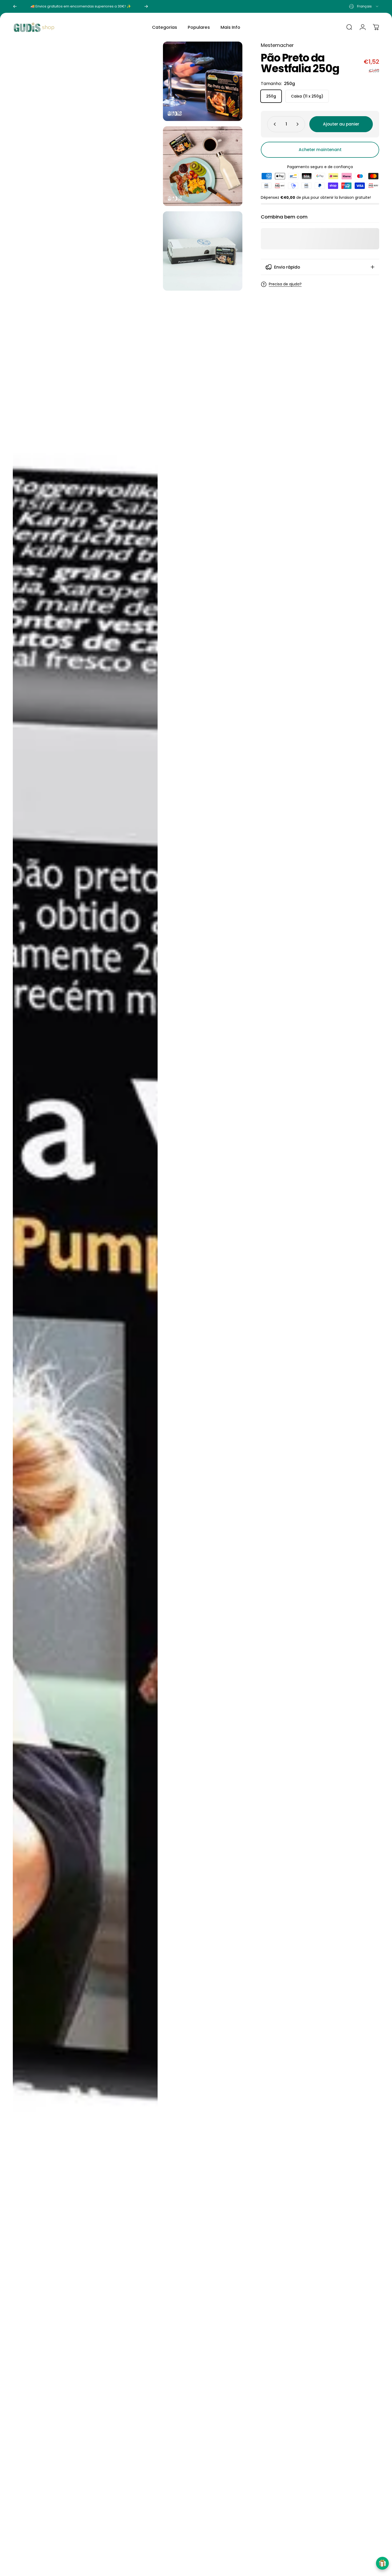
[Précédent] (15, 6)
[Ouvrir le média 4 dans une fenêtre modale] (203, 251)
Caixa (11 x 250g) (307, 96)
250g (271, 96)
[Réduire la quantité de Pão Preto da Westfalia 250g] (274, 124)
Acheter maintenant (320, 150)
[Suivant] (146, 6)
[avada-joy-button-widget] (382, 2563)
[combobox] (364, 6)
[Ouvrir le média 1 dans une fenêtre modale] (203, 81)
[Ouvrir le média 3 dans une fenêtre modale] (85, 1306)
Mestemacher (277, 45)
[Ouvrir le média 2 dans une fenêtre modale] (203, 166)
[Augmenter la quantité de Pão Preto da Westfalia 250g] (299, 124)
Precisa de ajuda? (285, 284)
